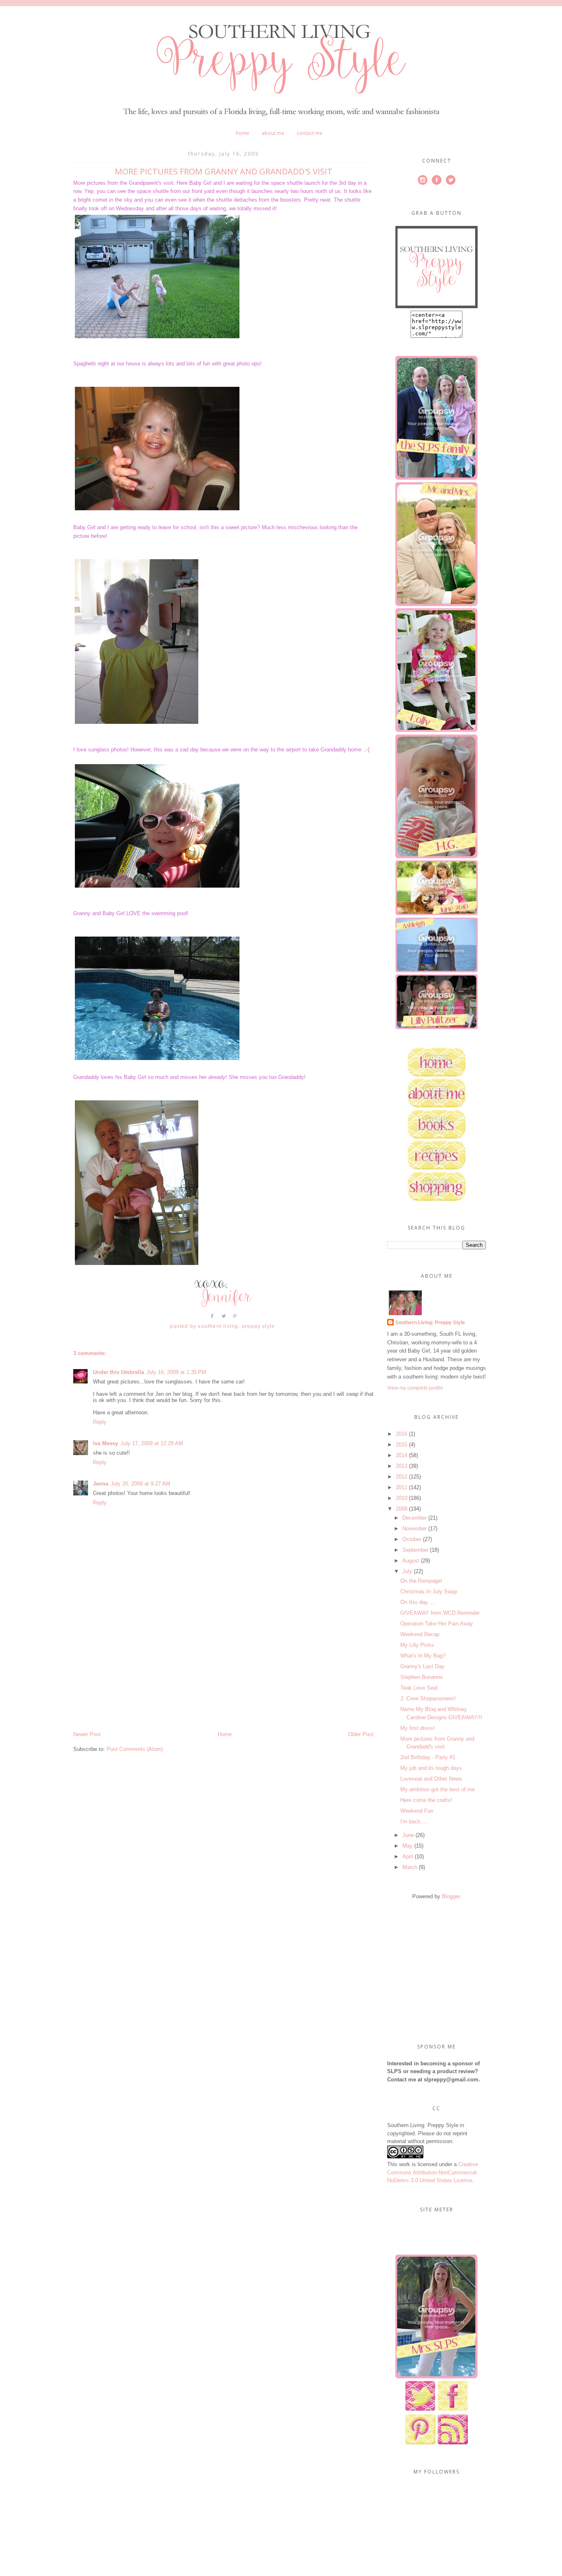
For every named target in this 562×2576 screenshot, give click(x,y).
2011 (402, 1487)
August (411, 1561)
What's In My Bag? (423, 1656)
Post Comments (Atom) (135, 1749)
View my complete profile (415, 1388)
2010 (402, 1498)
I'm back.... (414, 1822)
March (410, 1867)
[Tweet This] (224, 1319)
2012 (402, 1477)
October (412, 1539)
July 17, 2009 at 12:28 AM (152, 1443)
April (408, 1856)
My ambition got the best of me (438, 1789)
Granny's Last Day (422, 1666)
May (408, 1846)
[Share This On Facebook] (212, 1319)
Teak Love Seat (419, 1688)
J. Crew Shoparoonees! (428, 1698)
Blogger (451, 1896)
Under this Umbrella (118, 1372)
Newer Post (87, 1734)
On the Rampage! (421, 1581)
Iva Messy (106, 1443)
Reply (100, 1422)
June (408, 1835)
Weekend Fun (417, 1811)
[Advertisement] (135, 1673)
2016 (402, 1434)
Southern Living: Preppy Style (430, 1323)
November (415, 1529)
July (407, 1571)
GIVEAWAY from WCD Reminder (440, 1613)
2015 (402, 1445)
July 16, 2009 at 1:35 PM (176, 1372)
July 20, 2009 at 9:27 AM (140, 1484)
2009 (402, 1509)
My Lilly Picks (417, 1645)
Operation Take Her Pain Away (437, 1624)
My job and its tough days (431, 1768)
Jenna (101, 1484)
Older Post (361, 1734)
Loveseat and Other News (431, 1779)
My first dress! (418, 1728)
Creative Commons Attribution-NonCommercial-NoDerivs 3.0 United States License (433, 2172)
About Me (273, 133)
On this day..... (418, 1602)
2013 (402, 1466)
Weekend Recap (420, 1634)
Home (243, 133)
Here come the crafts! (426, 1800)
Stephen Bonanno (421, 1677)
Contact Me (310, 133)
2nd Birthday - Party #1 (428, 1757)
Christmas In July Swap (429, 1591)
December (415, 1518)
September (415, 1550)
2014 (402, 1455)
